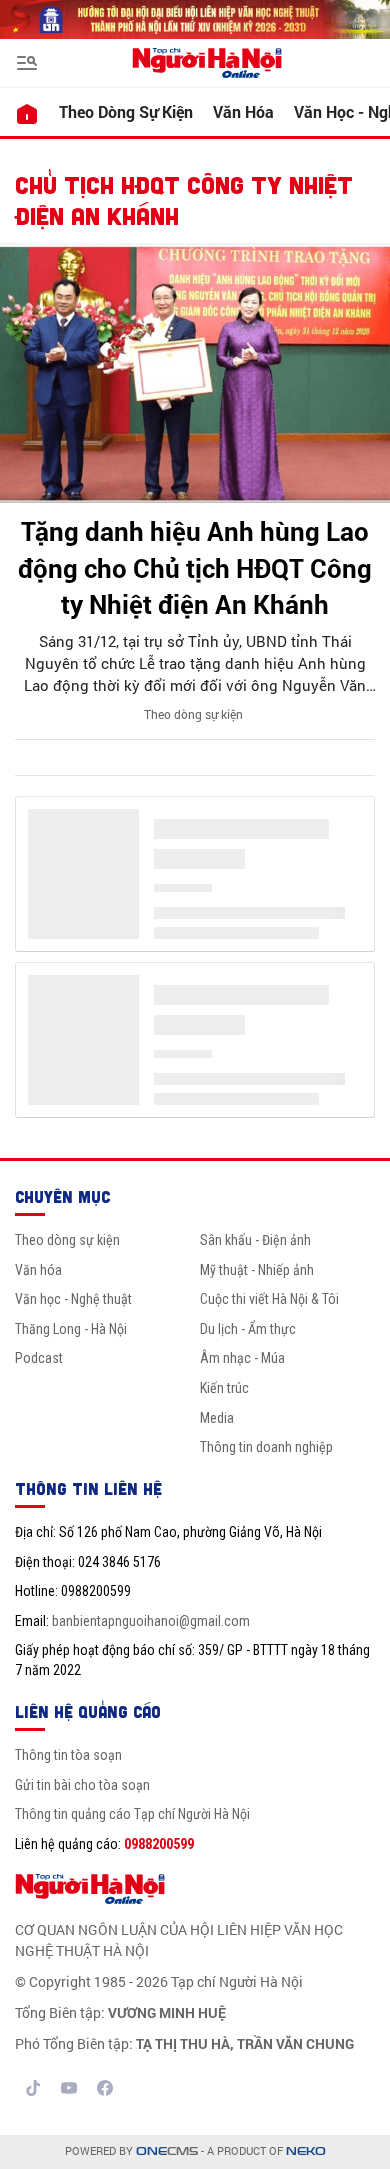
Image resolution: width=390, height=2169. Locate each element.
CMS (167, 2151)
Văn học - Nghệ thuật (73, 1299)
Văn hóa (243, 111)
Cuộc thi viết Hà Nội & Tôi (269, 1299)
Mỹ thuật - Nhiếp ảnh (257, 1270)
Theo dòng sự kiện (126, 111)
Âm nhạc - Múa (242, 1358)
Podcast (39, 1358)
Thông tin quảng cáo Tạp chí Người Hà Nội (132, 1814)
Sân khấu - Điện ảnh (255, 1240)
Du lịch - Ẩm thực (248, 1329)
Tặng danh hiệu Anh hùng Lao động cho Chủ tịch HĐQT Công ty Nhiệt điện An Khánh (195, 567)
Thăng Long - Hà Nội (71, 1329)
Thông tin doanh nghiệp (266, 1447)
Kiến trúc (224, 1388)
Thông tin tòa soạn (68, 1755)
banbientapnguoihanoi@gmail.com (151, 1621)
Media (217, 1418)
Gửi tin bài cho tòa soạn (82, 1785)
